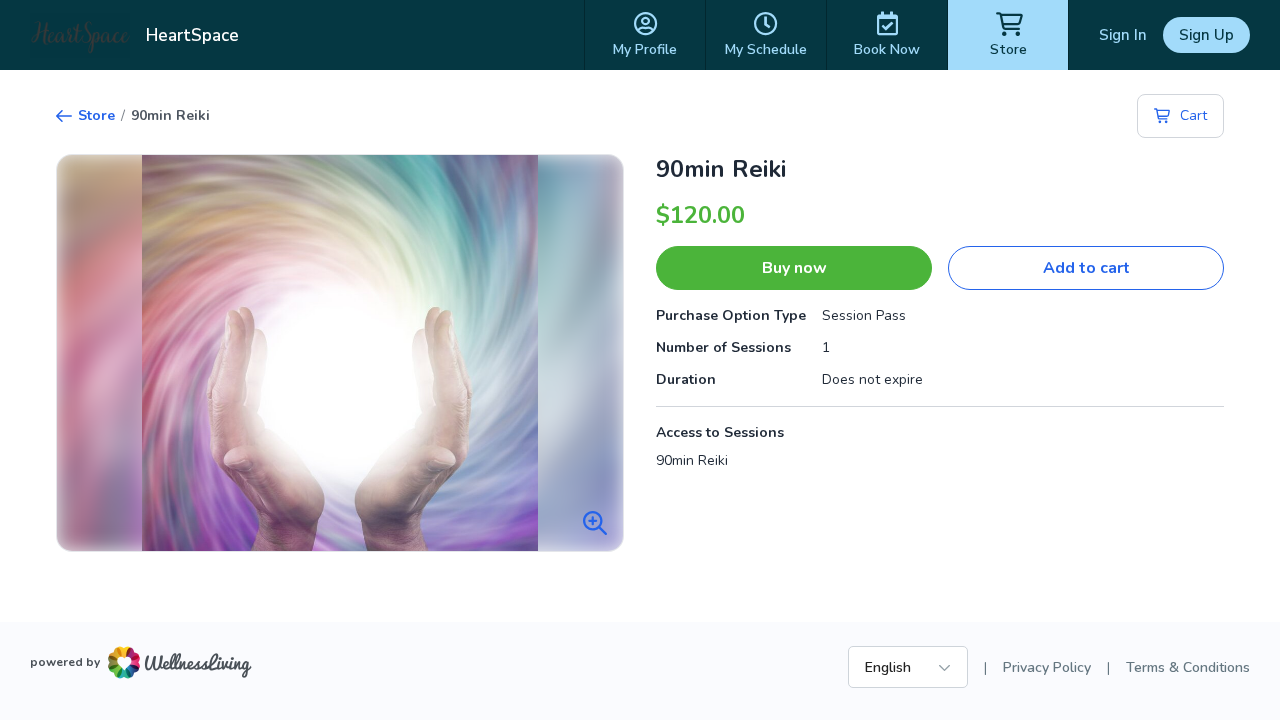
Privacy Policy (1047, 667)
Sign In (1123, 35)
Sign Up (1206, 35)
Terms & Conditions (1188, 667)
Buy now (794, 268)
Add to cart (1086, 268)
